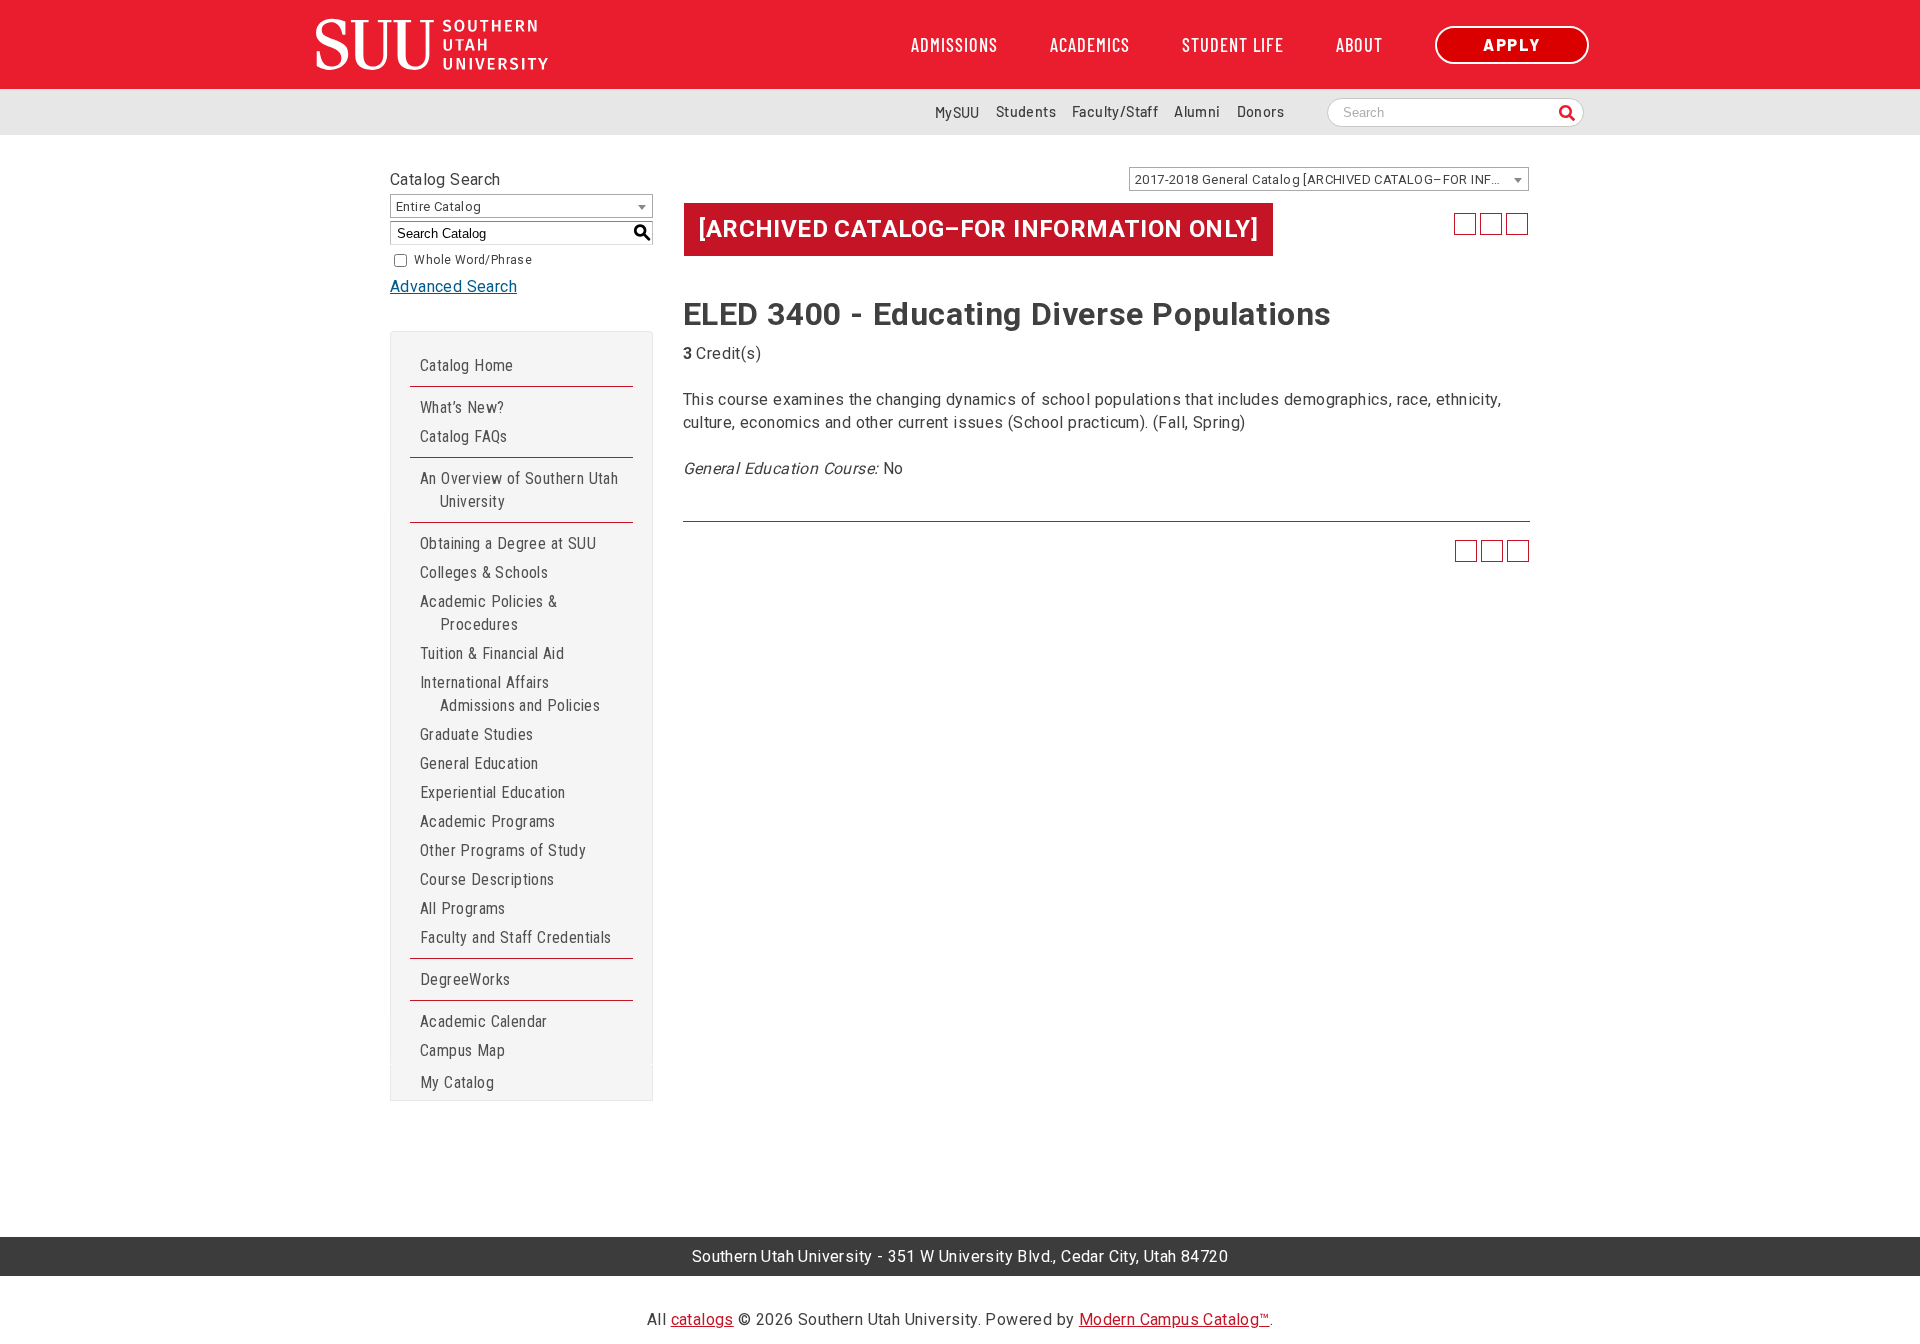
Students (1026, 111)
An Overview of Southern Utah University (519, 490)
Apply (1512, 44)
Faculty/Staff (1115, 111)
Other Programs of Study (503, 850)
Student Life (1233, 45)
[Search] (1567, 114)
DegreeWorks (465, 979)
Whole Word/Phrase (473, 260)
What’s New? (462, 407)
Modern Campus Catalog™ (1174, 1319)
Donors (1260, 111)
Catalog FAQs (464, 436)
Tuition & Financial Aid (492, 653)
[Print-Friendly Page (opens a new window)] (1491, 224)
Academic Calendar (484, 1021)
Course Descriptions (487, 879)
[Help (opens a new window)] (1517, 224)
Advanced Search (453, 286)
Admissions (954, 45)
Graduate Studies (476, 734)
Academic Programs (488, 821)
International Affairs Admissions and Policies (510, 694)
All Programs (463, 908)
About (1359, 45)
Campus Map (462, 1050)
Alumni (1197, 111)
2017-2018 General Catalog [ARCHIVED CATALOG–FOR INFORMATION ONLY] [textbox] (1331, 179)
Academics (1090, 45)
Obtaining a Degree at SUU (508, 543)
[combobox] (1329, 179)
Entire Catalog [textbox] (439, 206)
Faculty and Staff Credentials (516, 937)
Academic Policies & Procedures (489, 613)
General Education (479, 763)
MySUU (957, 112)
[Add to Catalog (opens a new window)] (1465, 224)
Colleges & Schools (484, 572)
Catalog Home (467, 365)
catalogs (702, 1319)
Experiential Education (493, 792)
